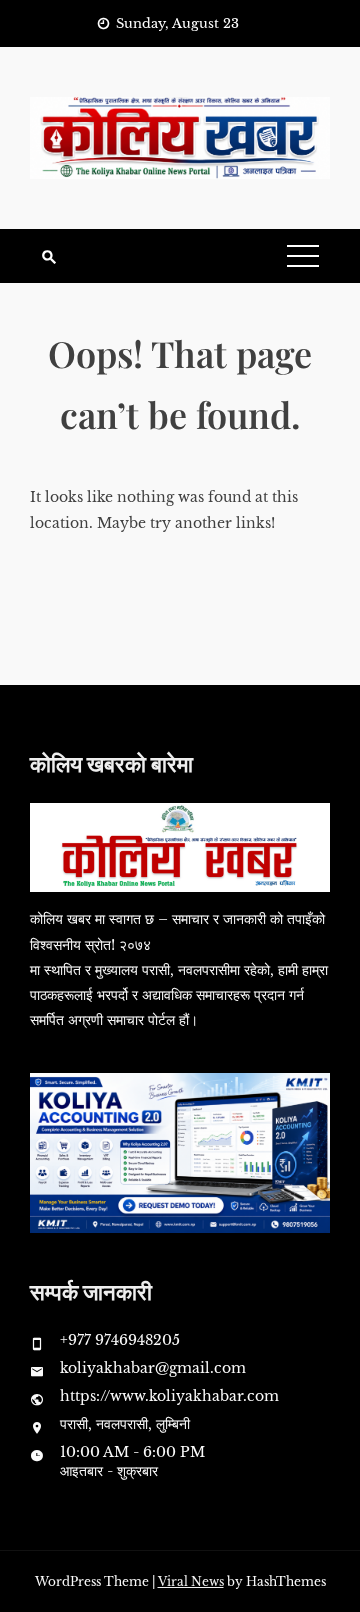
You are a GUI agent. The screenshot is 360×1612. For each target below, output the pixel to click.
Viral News (191, 1581)
